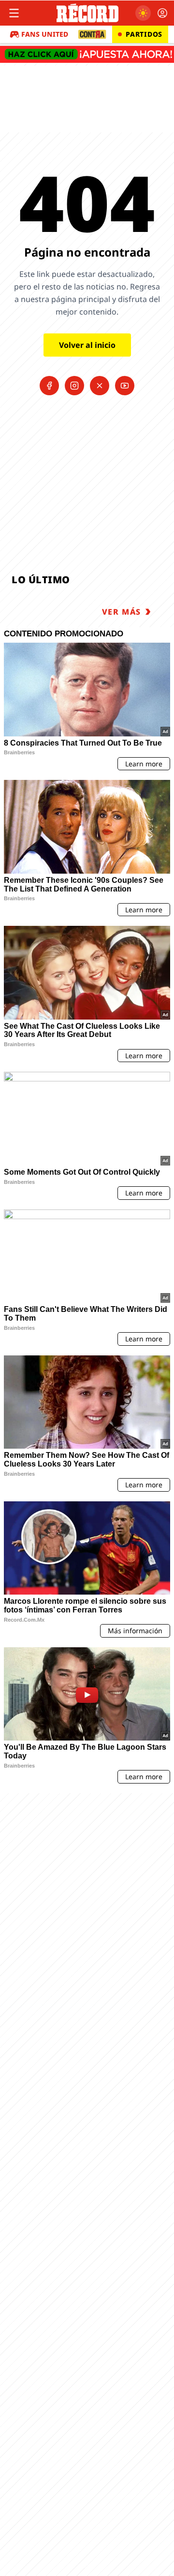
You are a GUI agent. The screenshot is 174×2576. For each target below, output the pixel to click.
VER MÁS (122, 612)
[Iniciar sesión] (162, 13)
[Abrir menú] (14, 13)
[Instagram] (74, 386)
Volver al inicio (87, 345)
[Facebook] (49, 386)
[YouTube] (125, 386)
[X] (100, 386)
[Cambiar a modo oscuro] (143, 13)
